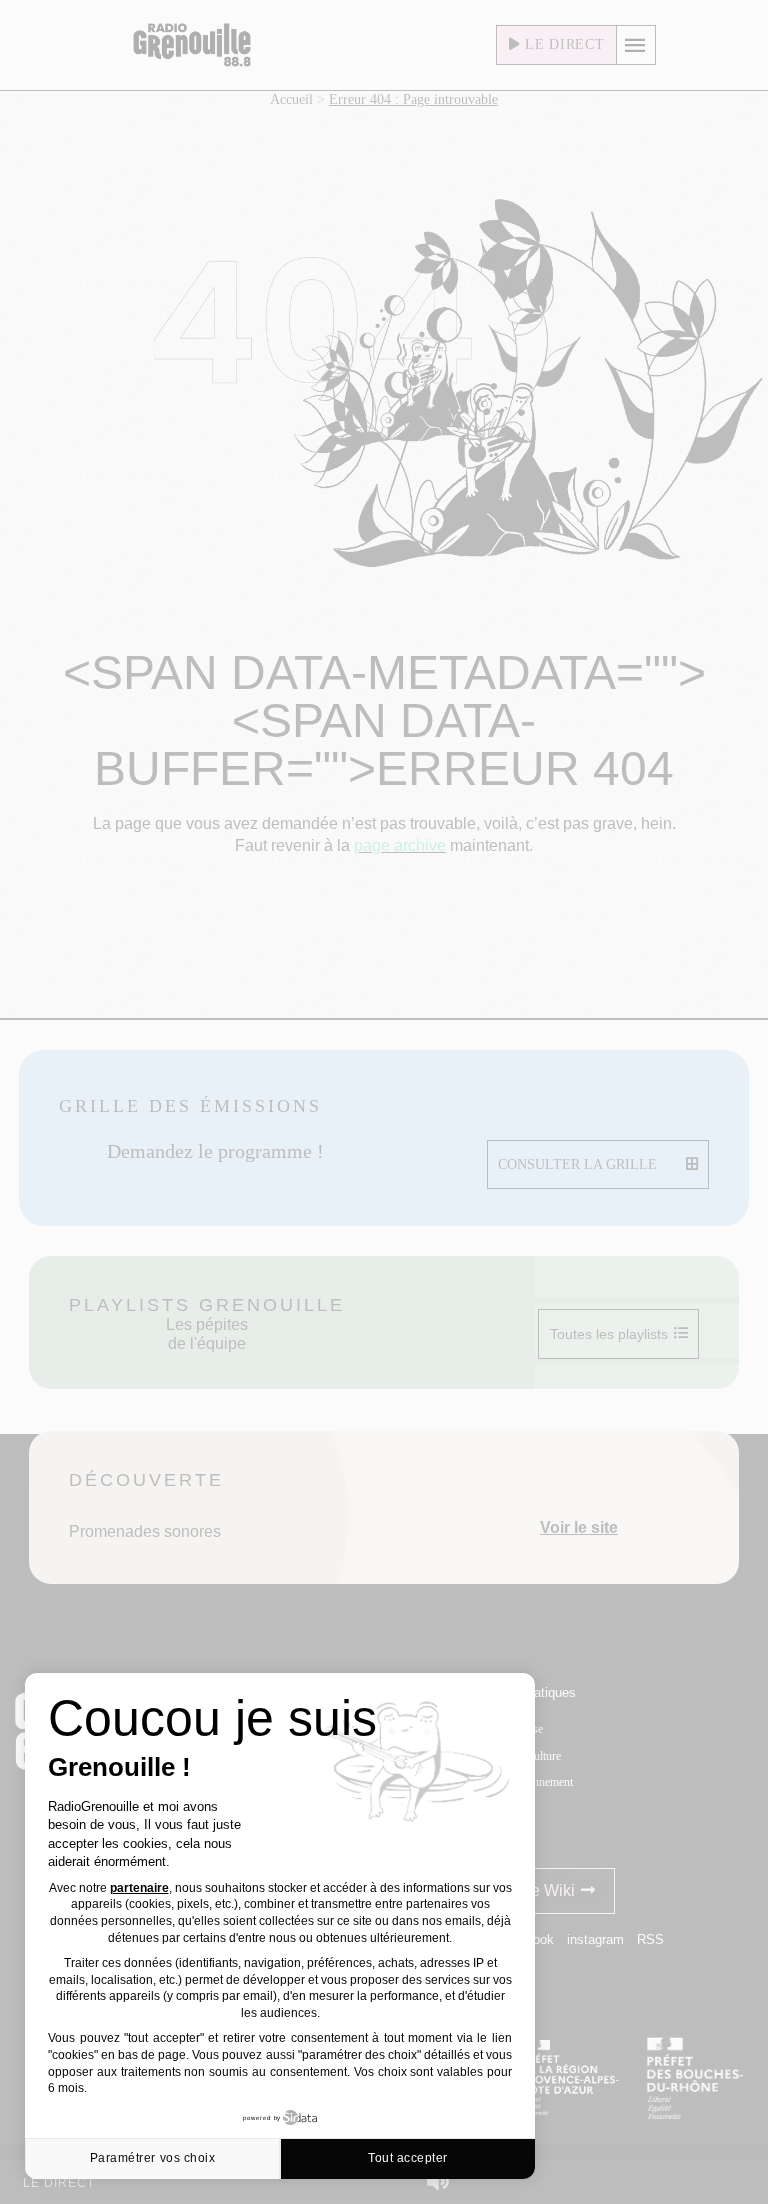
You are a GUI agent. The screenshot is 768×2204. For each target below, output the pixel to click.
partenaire (139, 1888)
